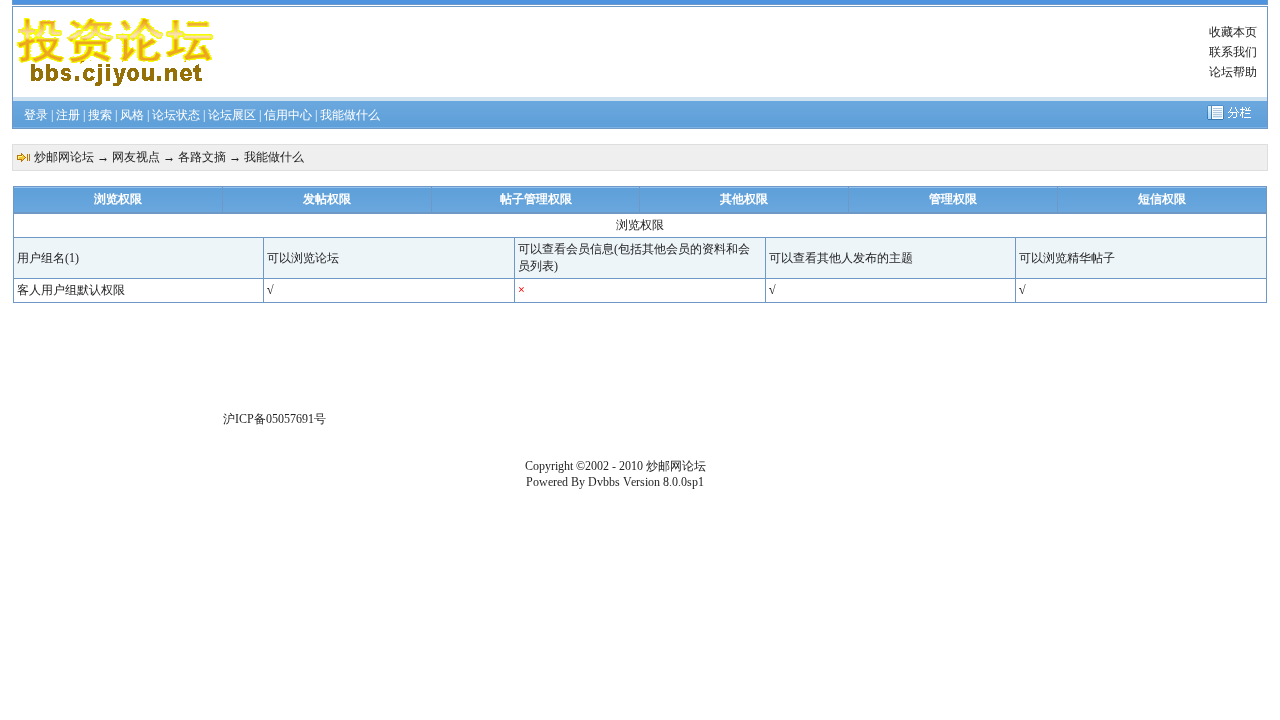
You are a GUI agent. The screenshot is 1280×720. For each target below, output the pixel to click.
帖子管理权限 (536, 199)
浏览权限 (118, 199)
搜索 (100, 115)
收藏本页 (1233, 32)
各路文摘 (202, 157)
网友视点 (136, 157)
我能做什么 (350, 115)
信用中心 (288, 115)
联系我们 (1233, 52)
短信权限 (1162, 199)
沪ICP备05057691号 (274, 419)
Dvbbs (604, 482)
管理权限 (953, 199)
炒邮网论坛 (64, 157)
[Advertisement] (703, 52)
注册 (68, 115)
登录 (36, 115)
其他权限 (744, 199)
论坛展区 (232, 115)
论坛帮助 (1233, 72)
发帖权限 (327, 199)
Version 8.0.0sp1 (663, 482)
